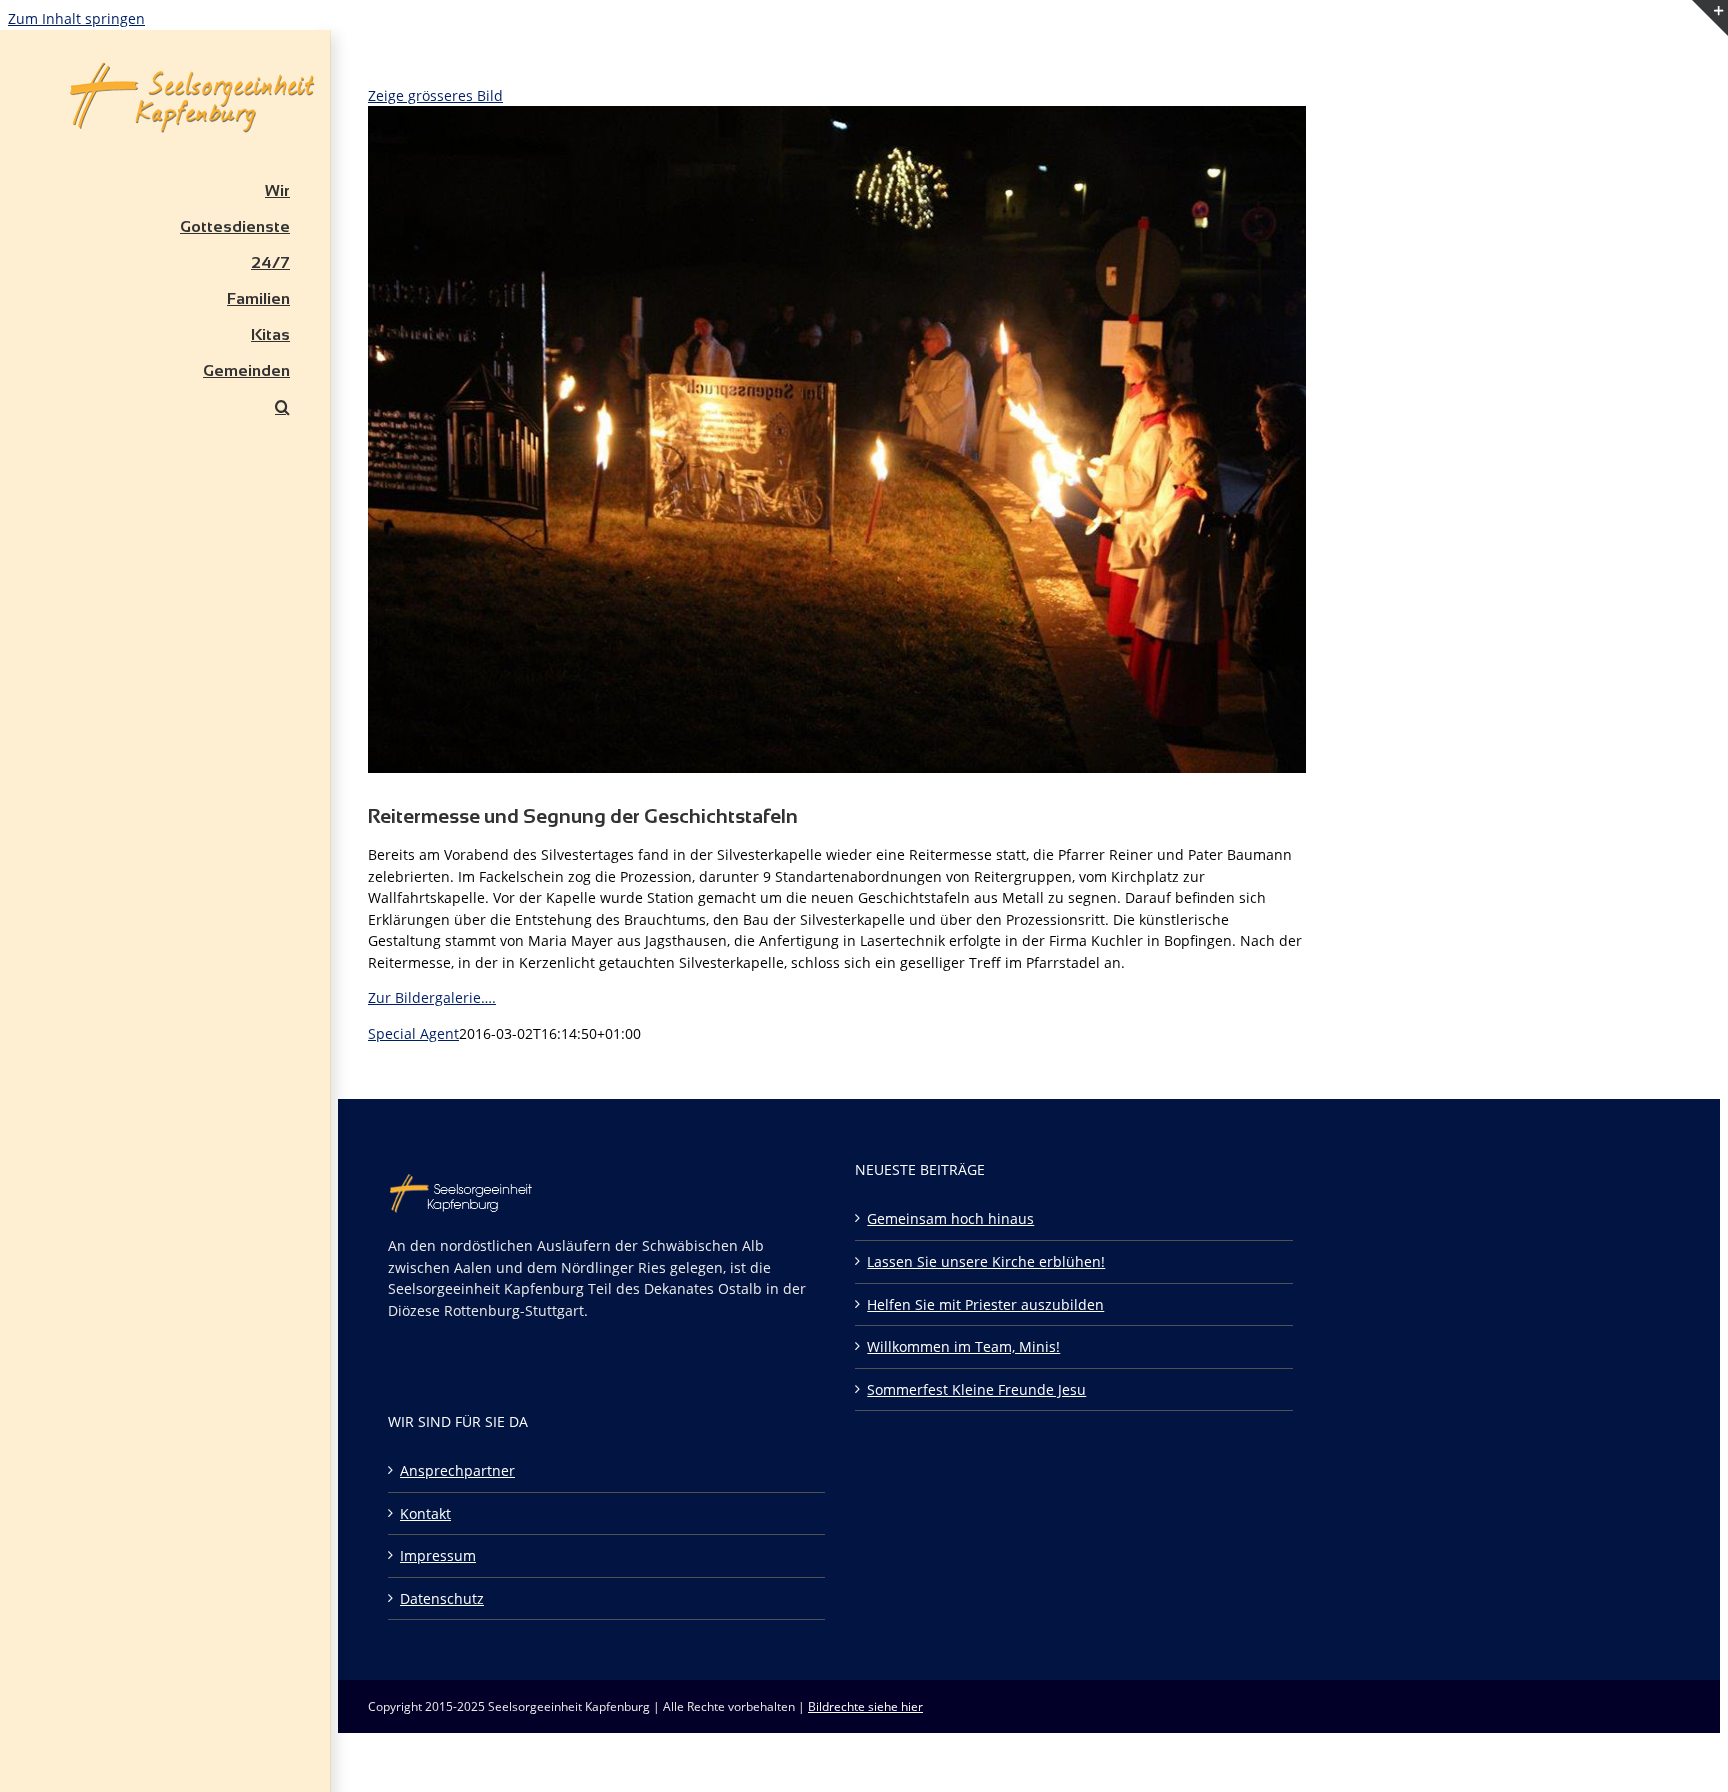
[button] (165, 407)
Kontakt (425, 1513)
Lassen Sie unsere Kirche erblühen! (986, 1261)
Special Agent (413, 1033)
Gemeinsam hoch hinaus (950, 1218)
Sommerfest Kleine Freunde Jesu (976, 1389)
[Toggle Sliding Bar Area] (1710, 61)
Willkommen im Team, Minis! (963, 1346)
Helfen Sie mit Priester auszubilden (985, 1304)
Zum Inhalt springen (76, 18)
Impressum (438, 1555)
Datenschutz (442, 1598)
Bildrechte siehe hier (865, 1706)
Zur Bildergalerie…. (432, 997)
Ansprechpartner (457, 1470)
